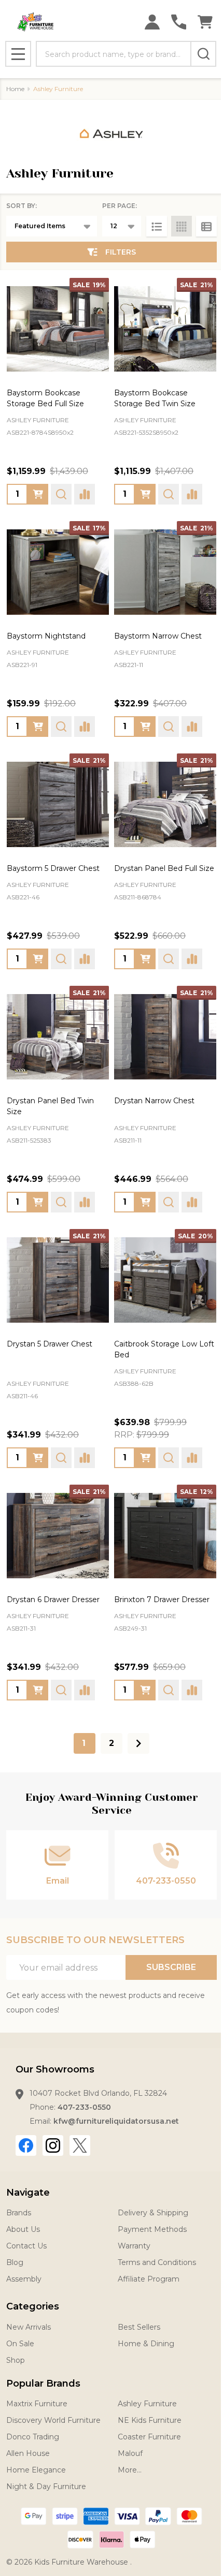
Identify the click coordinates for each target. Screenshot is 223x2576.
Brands (19, 2213)
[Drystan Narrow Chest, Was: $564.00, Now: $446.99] (165, 1037)
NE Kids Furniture (150, 2420)
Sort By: (22, 206)
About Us (23, 2229)
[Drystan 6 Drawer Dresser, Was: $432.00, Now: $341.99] (58, 1536)
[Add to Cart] (38, 494)
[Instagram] (53, 2145)
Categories (33, 2306)
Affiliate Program (149, 2279)
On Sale (20, 2344)
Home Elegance (36, 2470)
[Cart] (205, 22)
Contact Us (26, 2246)
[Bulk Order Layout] (206, 226)
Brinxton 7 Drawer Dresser (162, 1600)
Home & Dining (146, 2344)
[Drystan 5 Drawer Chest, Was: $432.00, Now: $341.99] (58, 1280)
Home (15, 89)
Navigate (28, 2193)
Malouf (130, 2453)
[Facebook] (26, 2145)
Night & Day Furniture (46, 2486)
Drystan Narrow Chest (154, 1101)
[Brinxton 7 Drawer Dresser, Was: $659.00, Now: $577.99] (165, 1536)
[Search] (203, 54)
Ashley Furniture (147, 2404)
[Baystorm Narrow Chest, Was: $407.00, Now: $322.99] (165, 572)
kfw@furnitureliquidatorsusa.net (116, 2121)
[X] (80, 2145)
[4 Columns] (182, 226)
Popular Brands (43, 2383)
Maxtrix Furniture (37, 2404)
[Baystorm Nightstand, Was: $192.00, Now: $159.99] (58, 572)
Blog (15, 2262)
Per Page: (120, 206)
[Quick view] (61, 494)
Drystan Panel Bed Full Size (164, 868)
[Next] (138, 1743)
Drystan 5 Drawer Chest (50, 1344)
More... (130, 2470)
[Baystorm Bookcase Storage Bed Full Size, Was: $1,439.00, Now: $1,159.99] (58, 329)
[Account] (152, 22)
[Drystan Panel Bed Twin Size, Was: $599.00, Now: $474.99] (58, 1037)
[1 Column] (157, 226)
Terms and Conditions (157, 2262)
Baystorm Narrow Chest (158, 636)
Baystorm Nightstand (46, 636)
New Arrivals (29, 2327)
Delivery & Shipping (153, 2213)
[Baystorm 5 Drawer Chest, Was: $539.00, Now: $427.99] (58, 804)
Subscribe (171, 1967)
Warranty (134, 2246)
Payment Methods (152, 2229)
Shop (16, 2360)
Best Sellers (139, 2327)
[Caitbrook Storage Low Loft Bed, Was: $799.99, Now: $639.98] (165, 1280)
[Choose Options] (145, 959)
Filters (121, 252)
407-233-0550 (84, 2107)
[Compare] (85, 494)
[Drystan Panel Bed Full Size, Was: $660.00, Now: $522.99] (165, 804)
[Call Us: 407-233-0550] (179, 22)
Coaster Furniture (149, 2437)
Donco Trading (33, 2437)
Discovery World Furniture (53, 2420)
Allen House (28, 2453)
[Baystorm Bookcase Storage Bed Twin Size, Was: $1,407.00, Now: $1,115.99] (165, 329)
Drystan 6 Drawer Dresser (53, 1600)
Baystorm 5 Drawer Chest (53, 868)
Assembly (24, 2279)
